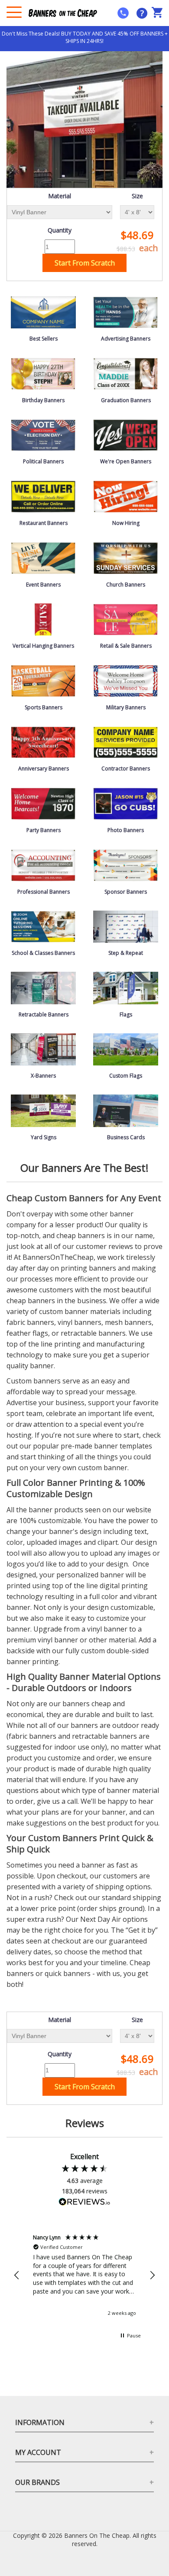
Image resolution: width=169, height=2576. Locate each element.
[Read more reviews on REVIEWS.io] (84, 2203)
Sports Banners (44, 707)
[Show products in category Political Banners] (43, 434)
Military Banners (126, 707)
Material (60, 196)
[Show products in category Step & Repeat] (126, 926)
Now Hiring (126, 523)
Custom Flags (126, 1076)
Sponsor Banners (126, 892)
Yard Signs (44, 1137)
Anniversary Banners (44, 769)
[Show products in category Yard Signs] (43, 1110)
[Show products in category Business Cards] (126, 1110)
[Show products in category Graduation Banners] (126, 373)
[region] (84, 2275)
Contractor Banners (126, 769)
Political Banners (43, 461)
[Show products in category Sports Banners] (43, 680)
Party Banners (44, 830)
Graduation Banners (126, 400)
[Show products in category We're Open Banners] (126, 434)
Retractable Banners (44, 1014)
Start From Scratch (85, 263)
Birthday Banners (43, 400)
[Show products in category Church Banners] (126, 557)
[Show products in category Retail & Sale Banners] (126, 619)
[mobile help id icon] (123, 13)
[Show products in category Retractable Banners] (43, 987)
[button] (17, 2275)
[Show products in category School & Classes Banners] (43, 926)
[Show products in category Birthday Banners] (43, 373)
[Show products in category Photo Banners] (126, 803)
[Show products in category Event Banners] (43, 557)
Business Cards (126, 1137)
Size (137, 196)
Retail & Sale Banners (126, 646)
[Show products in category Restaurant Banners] (43, 496)
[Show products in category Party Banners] (43, 803)
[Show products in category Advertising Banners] (126, 312)
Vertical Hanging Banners (43, 646)
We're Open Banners (126, 461)
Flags (126, 1014)
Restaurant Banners (44, 523)
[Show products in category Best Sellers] (43, 312)
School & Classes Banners (43, 953)
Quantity (60, 230)
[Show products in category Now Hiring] (126, 496)
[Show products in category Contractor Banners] (126, 742)
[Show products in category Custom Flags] (126, 1049)
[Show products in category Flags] (126, 987)
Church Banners (126, 585)
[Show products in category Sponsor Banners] (126, 864)
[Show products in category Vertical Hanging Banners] (43, 619)
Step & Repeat (126, 953)
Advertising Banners (126, 339)
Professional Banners (44, 892)
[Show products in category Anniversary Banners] (43, 742)
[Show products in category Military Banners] (126, 680)
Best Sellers (44, 339)
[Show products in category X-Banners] (43, 1049)
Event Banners (43, 585)
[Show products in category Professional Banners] (43, 864)
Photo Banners (126, 830)
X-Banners (43, 1076)
